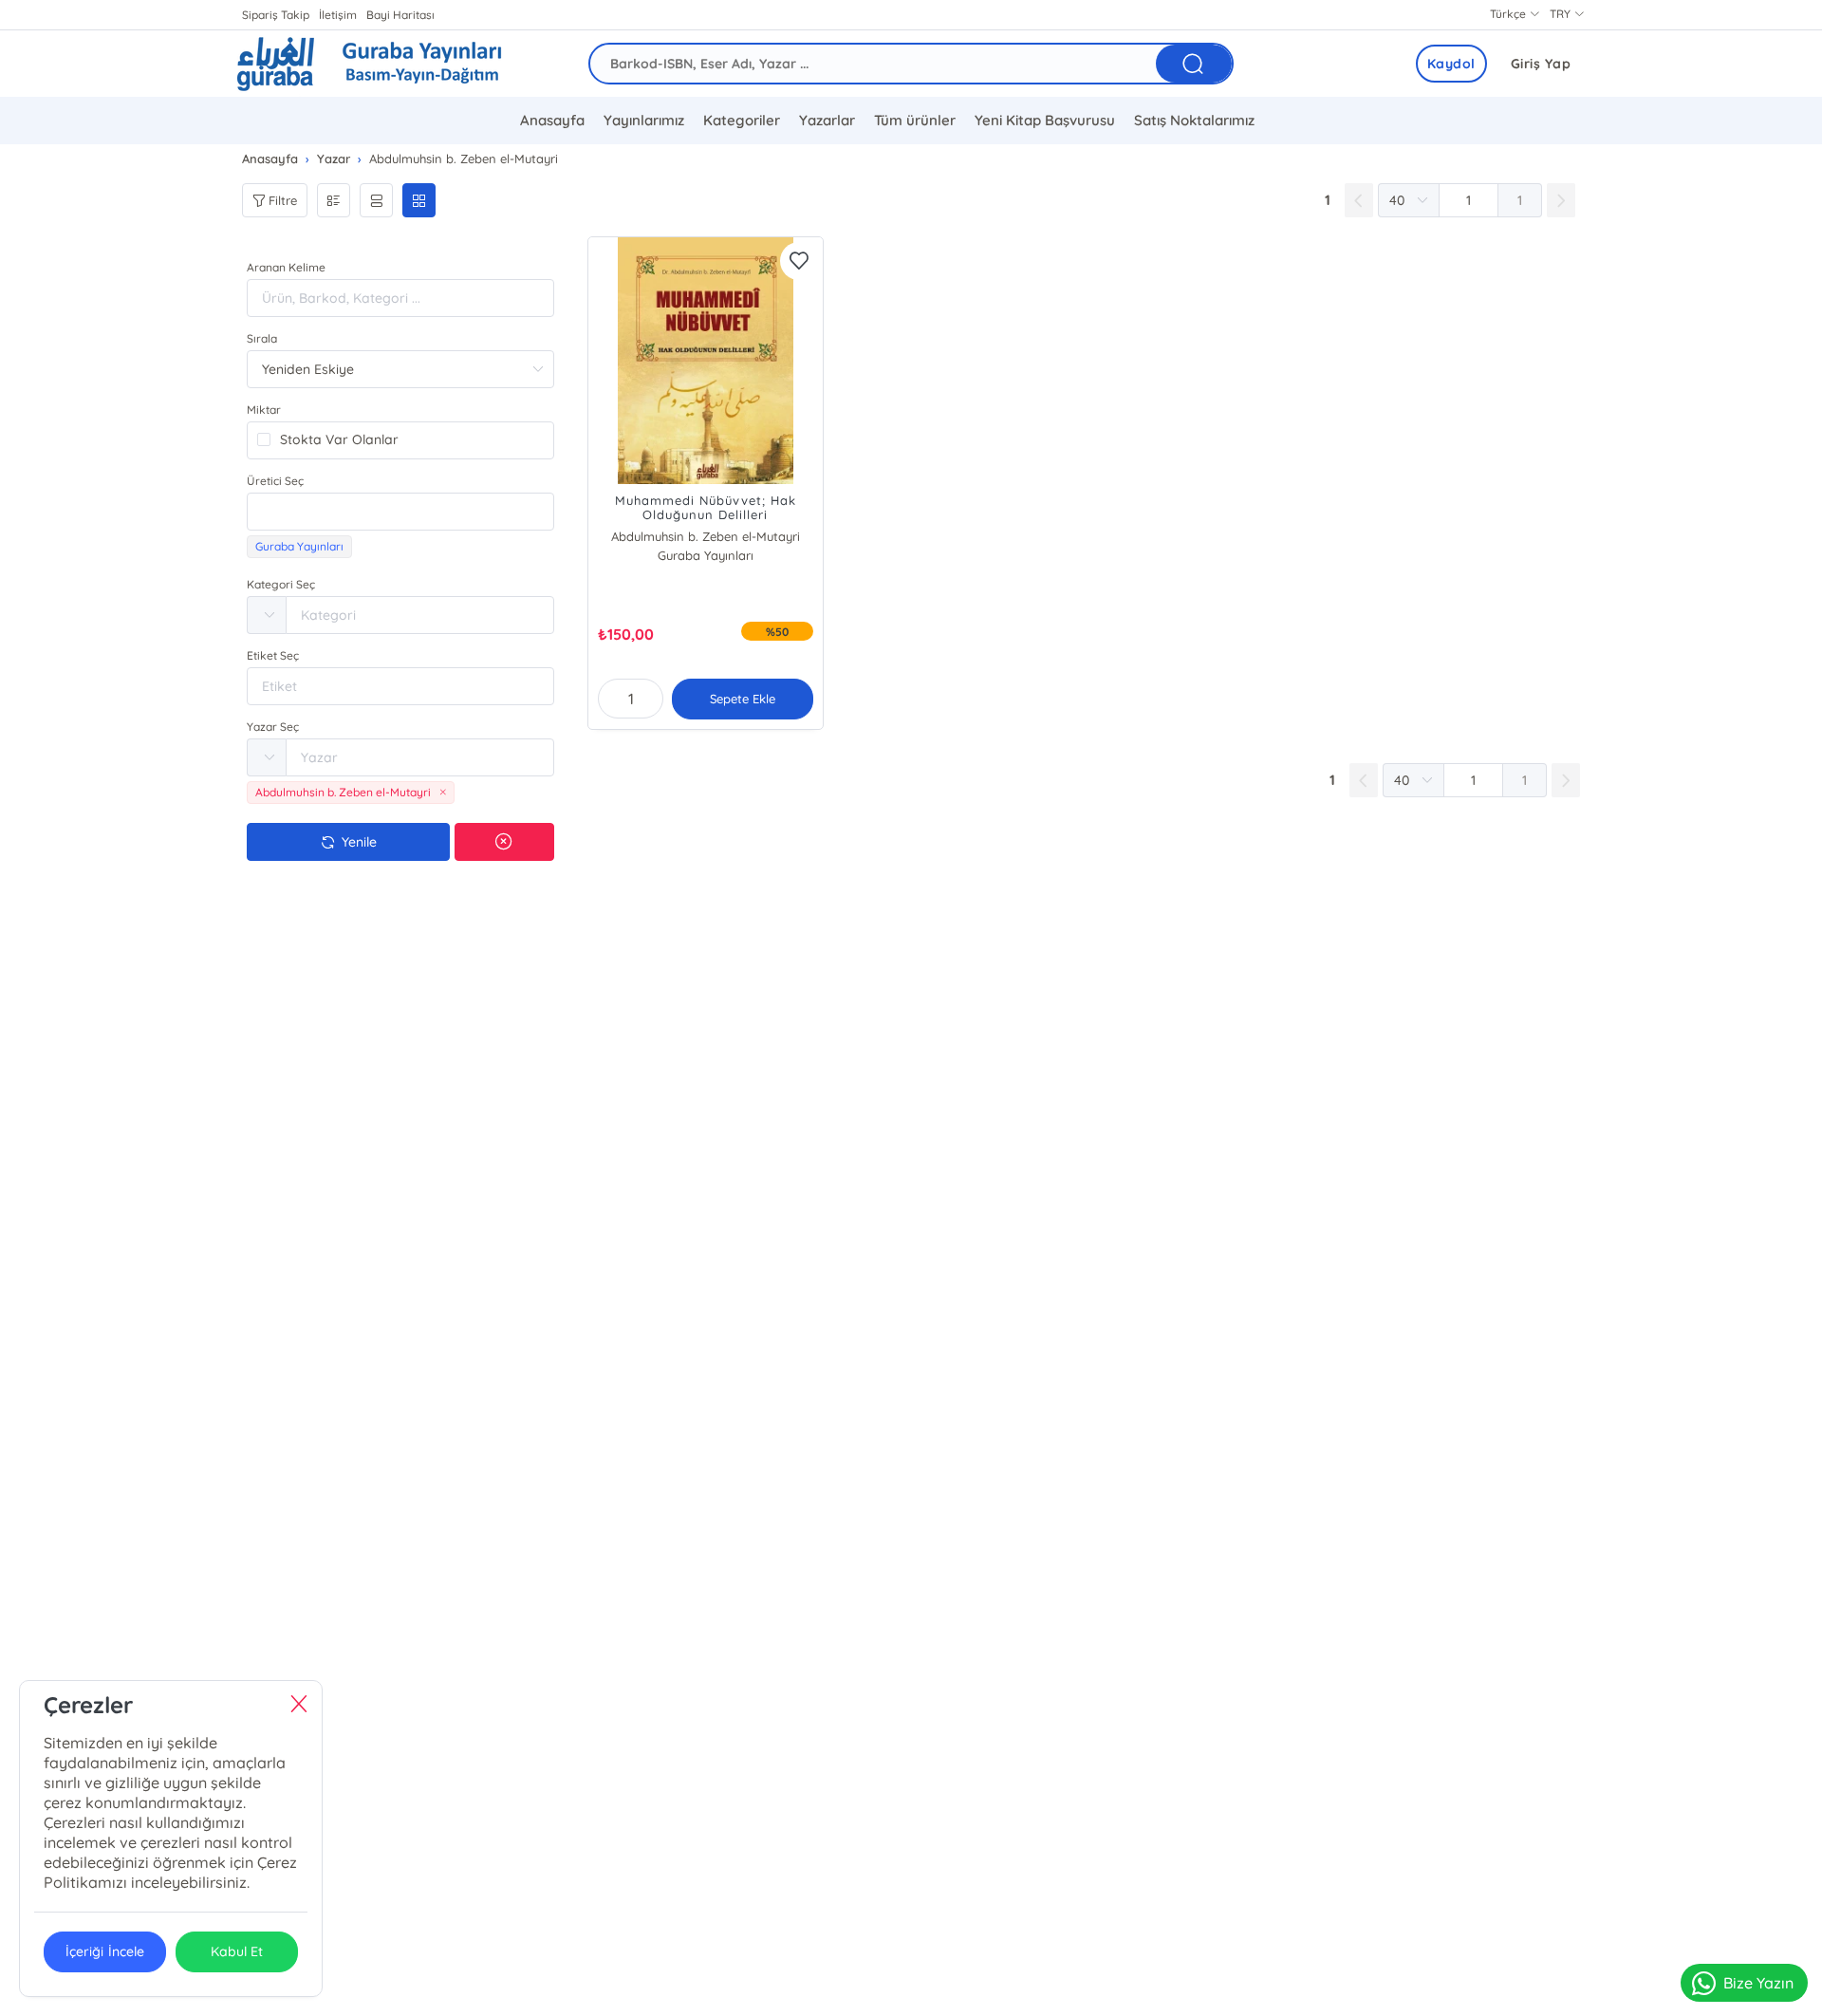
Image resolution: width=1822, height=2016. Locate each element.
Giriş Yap (1541, 64)
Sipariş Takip (276, 15)
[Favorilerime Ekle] (799, 261)
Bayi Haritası (400, 15)
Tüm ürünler (915, 120)
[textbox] (400, 512)
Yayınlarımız (644, 120)
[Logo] (370, 64)
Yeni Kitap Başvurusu (1045, 120)
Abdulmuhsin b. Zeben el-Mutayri (706, 536)
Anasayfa (552, 120)
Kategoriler (742, 120)
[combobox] (400, 512)
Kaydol (1451, 64)
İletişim (338, 15)
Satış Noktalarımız (1194, 120)
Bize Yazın (1758, 1983)
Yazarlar (827, 120)
